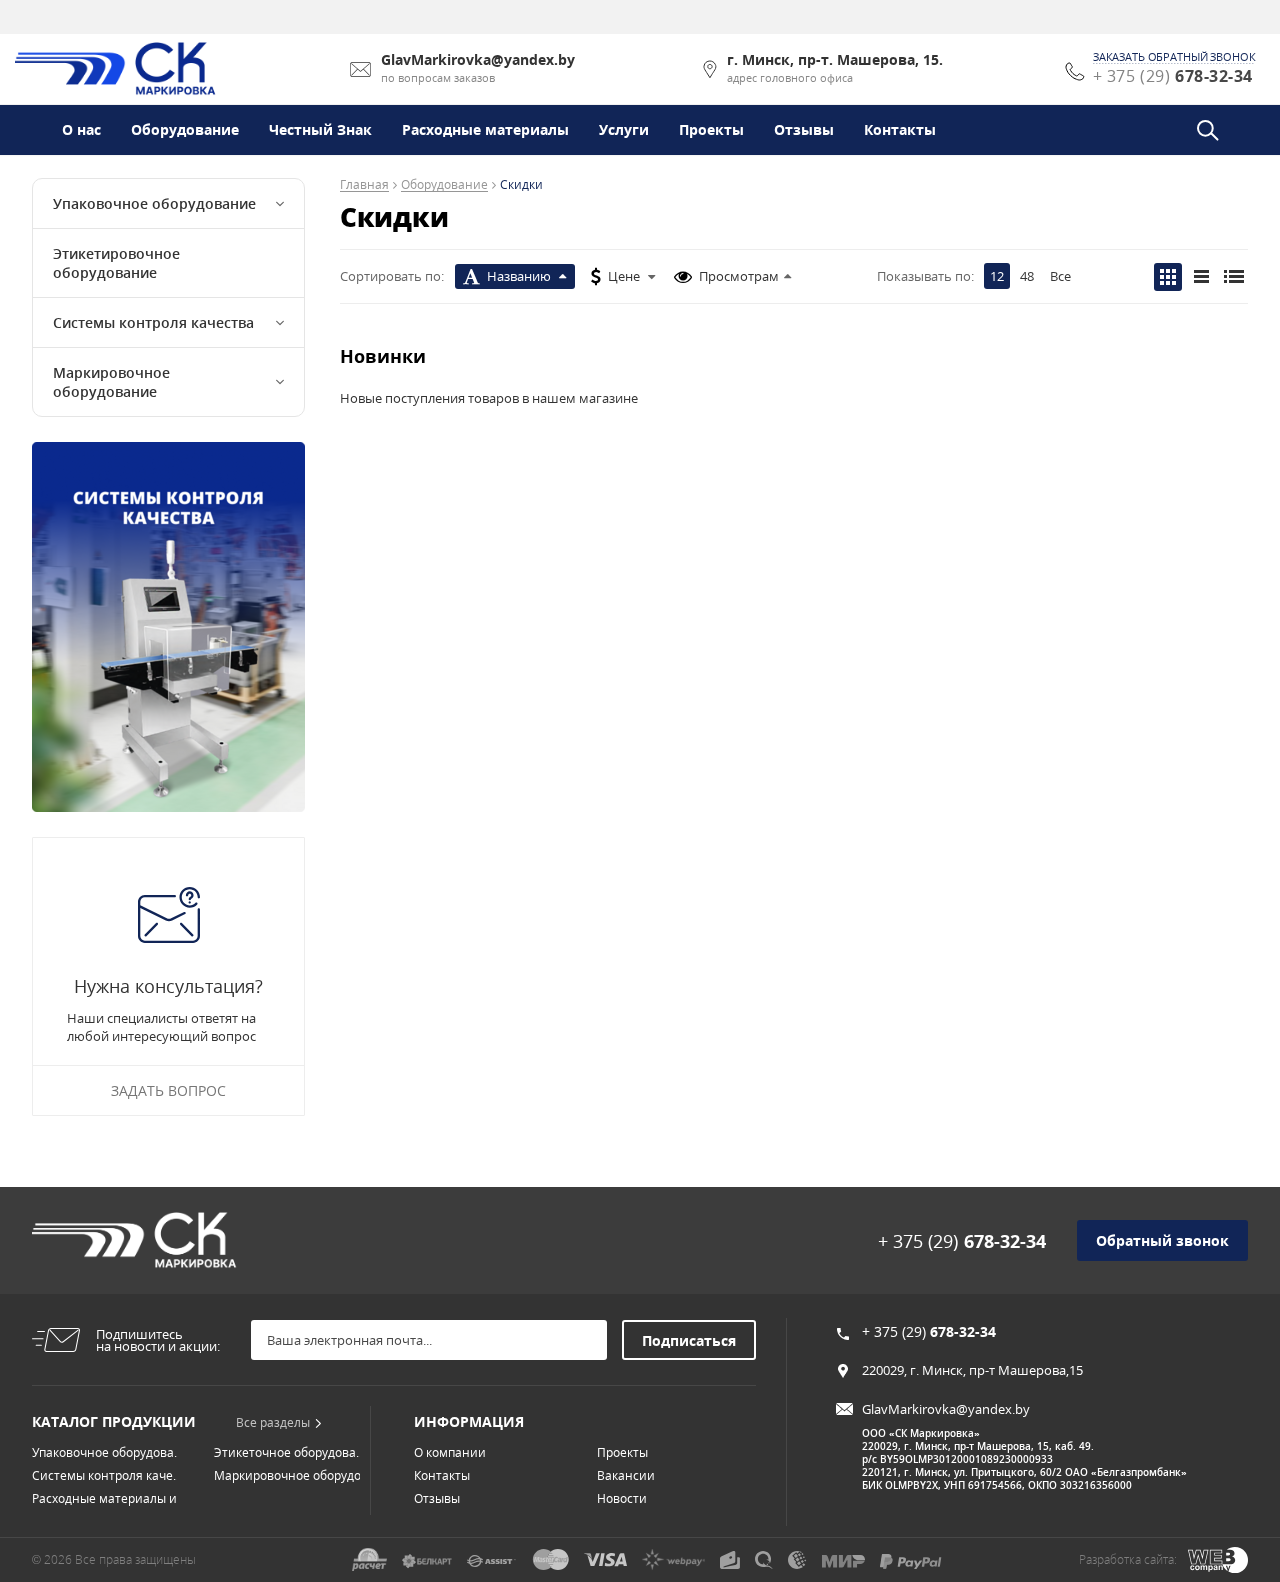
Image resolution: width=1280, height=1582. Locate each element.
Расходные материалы (485, 129)
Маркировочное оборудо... (292, 1475)
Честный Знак (320, 129)
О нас (81, 129)
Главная (364, 185)
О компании (450, 1452)
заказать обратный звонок (1174, 57)
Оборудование (185, 129)
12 (997, 276)
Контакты (900, 129)
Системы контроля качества (153, 322)
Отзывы (804, 129)
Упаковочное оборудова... (107, 1452)
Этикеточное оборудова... (289, 1452)
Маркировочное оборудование (111, 382)
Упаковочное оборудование (154, 203)
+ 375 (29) (962, 1241)
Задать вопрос (168, 1090)
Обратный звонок (1162, 1240)
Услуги (624, 129)
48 (1027, 276)
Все (1060, 276)
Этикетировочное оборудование (116, 263)
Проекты (711, 129)
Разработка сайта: (1128, 1559)
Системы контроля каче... (107, 1475)
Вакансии (626, 1475)
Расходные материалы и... (109, 1498)
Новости (622, 1498)
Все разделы (273, 1422)
